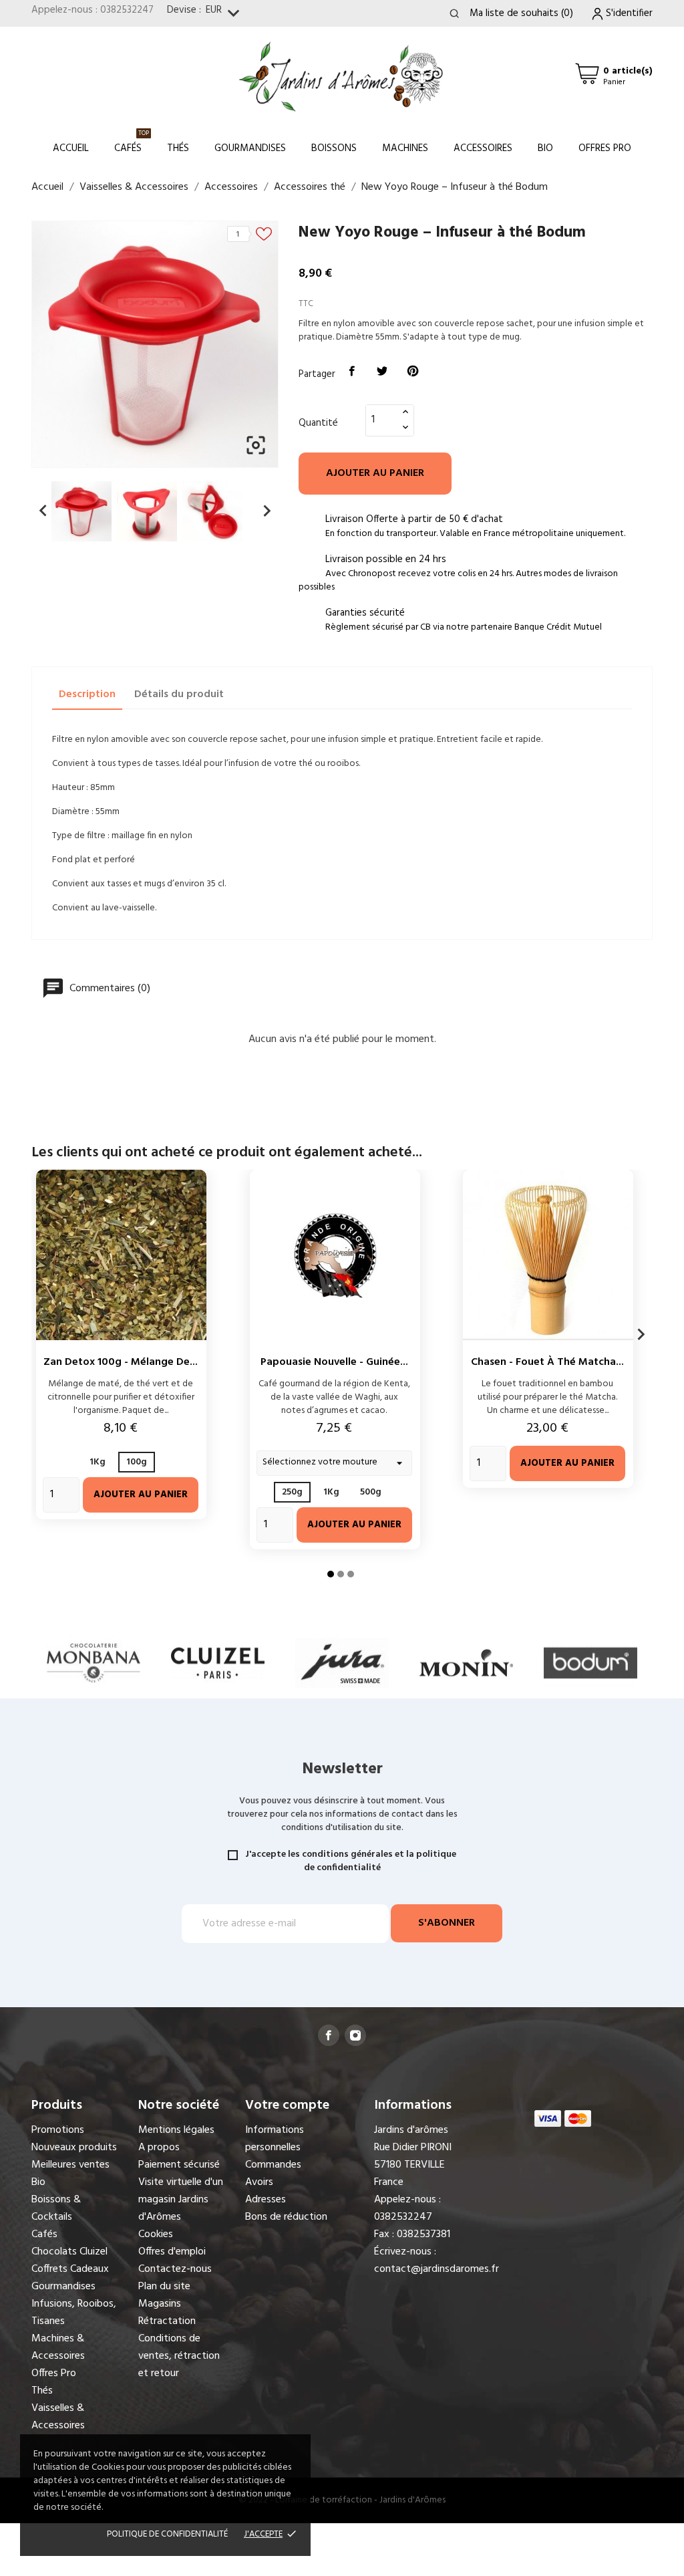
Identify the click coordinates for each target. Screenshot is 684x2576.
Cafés (132, 142)
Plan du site (164, 2287)
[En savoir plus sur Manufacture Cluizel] (94, 1663)
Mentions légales (176, 2130)
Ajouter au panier (375, 473)
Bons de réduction (286, 2217)
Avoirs (259, 2182)
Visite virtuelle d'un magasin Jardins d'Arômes (181, 2200)
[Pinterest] (413, 372)
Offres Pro (605, 148)
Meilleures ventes (70, 2165)
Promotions (58, 2130)
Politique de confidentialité (167, 2534)
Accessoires (483, 148)
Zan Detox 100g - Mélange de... (121, 1362)
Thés (178, 148)
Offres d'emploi (172, 2252)
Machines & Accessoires (58, 2347)
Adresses (266, 2200)
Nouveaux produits (74, 2148)
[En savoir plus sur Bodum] (466, 1663)
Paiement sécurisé (179, 2165)
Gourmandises (250, 148)
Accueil (71, 148)
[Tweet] (383, 372)
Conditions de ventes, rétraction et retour (179, 2356)
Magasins (160, 2304)
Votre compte (287, 2105)
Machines (405, 148)
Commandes (273, 2165)
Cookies (156, 2234)
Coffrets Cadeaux (70, 2269)
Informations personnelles (275, 2139)
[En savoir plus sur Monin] (342, 1663)
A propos (159, 2148)
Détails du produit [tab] (179, 694)
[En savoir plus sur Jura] (218, 1663)
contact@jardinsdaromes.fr (437, 2269)
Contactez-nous (175, 2269)
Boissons (334, 148)
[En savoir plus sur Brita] (590, 1663)
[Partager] (352, 372)
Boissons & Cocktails (56, 2208)
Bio (545, 148)
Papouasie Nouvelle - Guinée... (334, 1362)
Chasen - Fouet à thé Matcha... (547, 1362)
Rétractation (167, 2321)
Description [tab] (87, 694)
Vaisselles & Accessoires (58, 2417)
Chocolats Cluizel (69, 2252)
